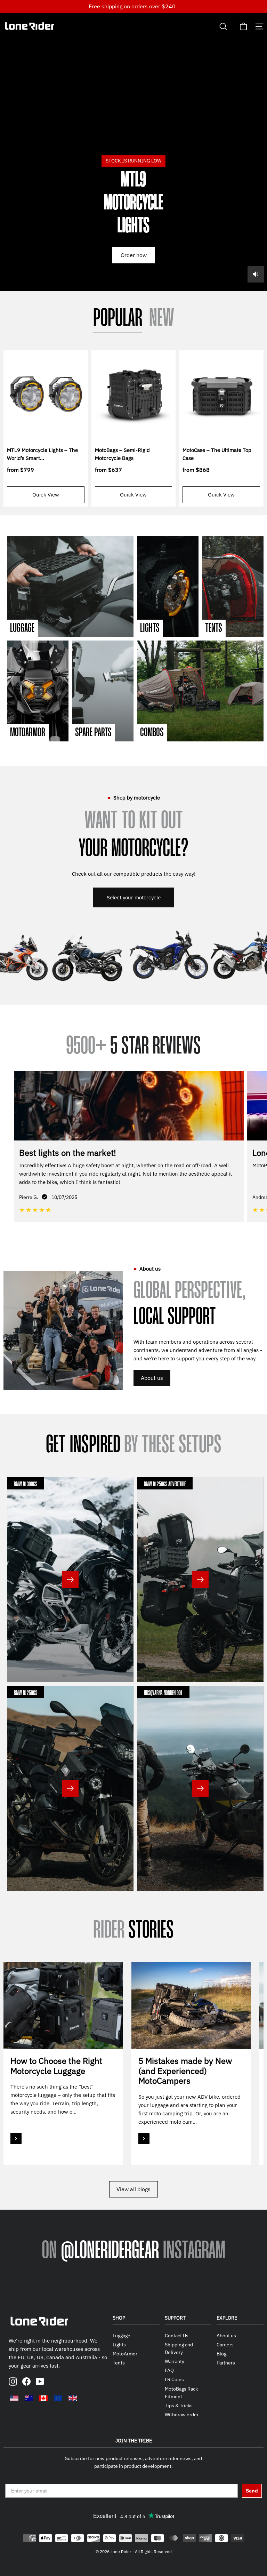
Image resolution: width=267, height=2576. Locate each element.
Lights (119, 2345)
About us (152, 1378)
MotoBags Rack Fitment (181, 2393)
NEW (162, 319)
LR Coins (174, 2379)
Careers (225, 2345)
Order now (134, 255)
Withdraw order (182, 2415)
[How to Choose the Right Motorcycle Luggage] (63, 2005)
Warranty (175, 2361)
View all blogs (133, 2189)
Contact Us (177, 2336)
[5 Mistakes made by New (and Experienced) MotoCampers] (191, 2005)
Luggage (122, 2336)
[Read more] (16, 2139)
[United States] (14, 2398)
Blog (221, 2354)
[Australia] (29, 2398)
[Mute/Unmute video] (256, 274)
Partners (226, 2363)
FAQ (169, 2370)
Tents (119, 2363)
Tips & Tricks (179, 2406)
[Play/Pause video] (133, 152)
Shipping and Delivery (179, 2348)
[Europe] (58, 2398)
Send (252, 2491)
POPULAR (118, 319)
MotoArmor (125, 2354)
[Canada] (43, 2398)
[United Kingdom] (73, 2398)
